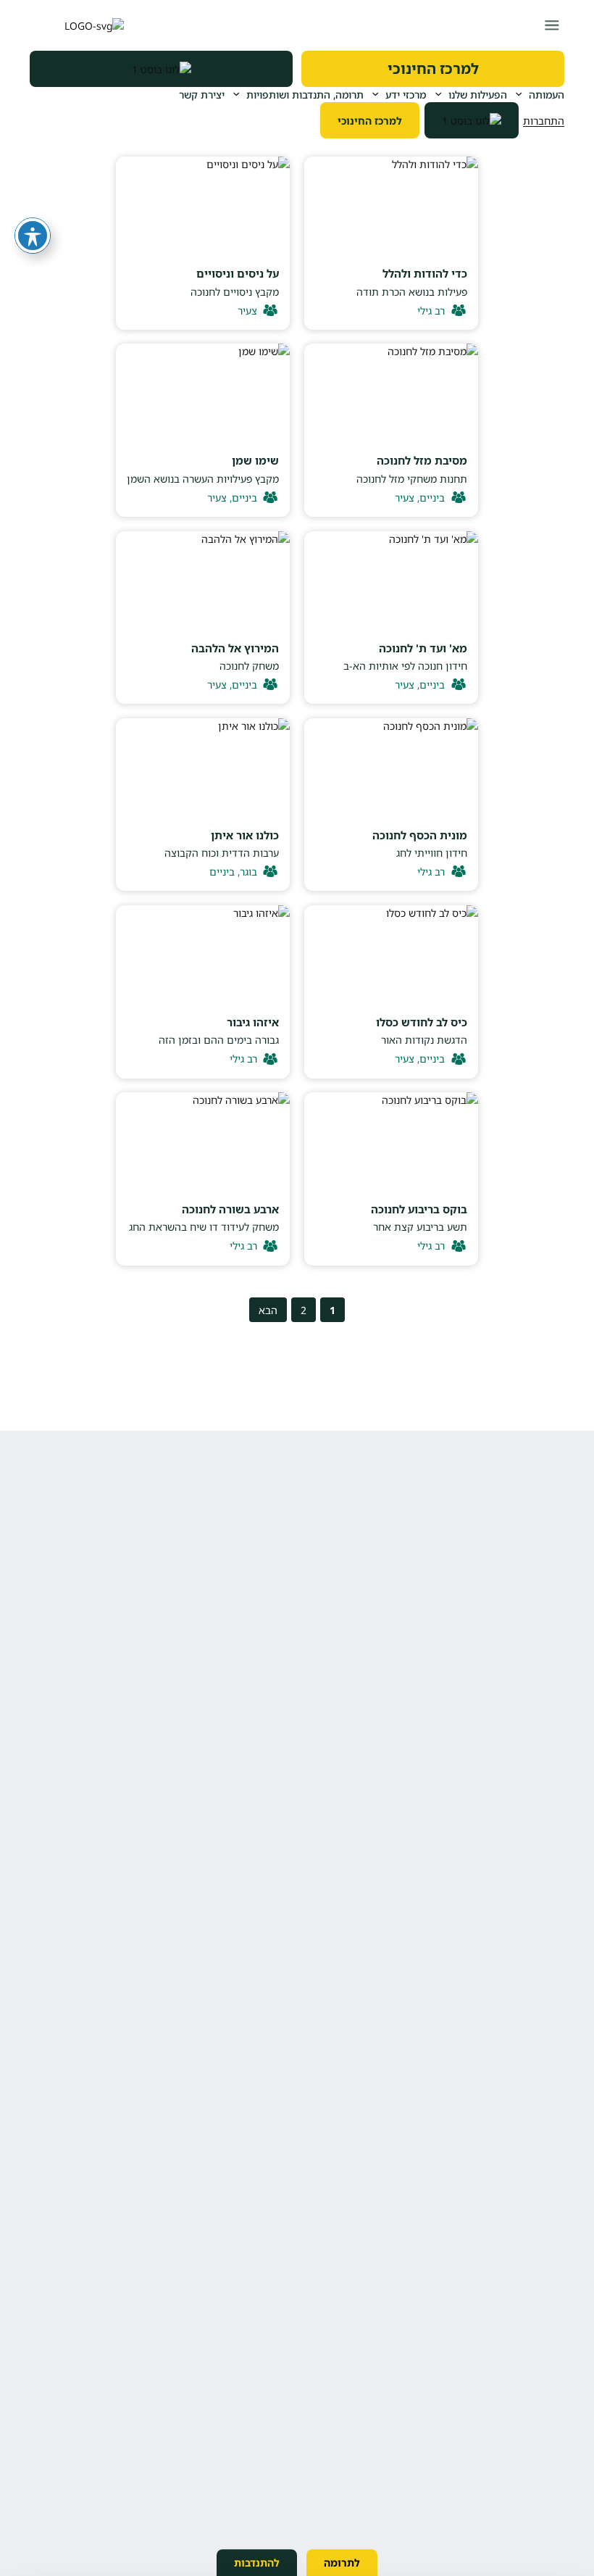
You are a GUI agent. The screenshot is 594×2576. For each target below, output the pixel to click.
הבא (268, 1310)
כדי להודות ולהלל (425, 273)
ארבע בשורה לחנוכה (230, 1209)
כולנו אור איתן (245, 835)
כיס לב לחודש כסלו (422, 1022)
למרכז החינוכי (433, 68)
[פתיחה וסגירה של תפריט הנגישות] (33, 236)
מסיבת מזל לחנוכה (422, 460)
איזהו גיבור (253, 1022)
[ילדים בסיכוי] (77, 25)
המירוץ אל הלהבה (235, 648)
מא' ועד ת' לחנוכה (423, 648)
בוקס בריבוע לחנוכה (419, 1209)
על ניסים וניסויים (238, 273)
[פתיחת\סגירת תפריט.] (552, 25)
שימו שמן (255, 460)
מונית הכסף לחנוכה (420, 835)
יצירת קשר (202, 95)
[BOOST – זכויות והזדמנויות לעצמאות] (161, 69)
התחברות (544, 121)
